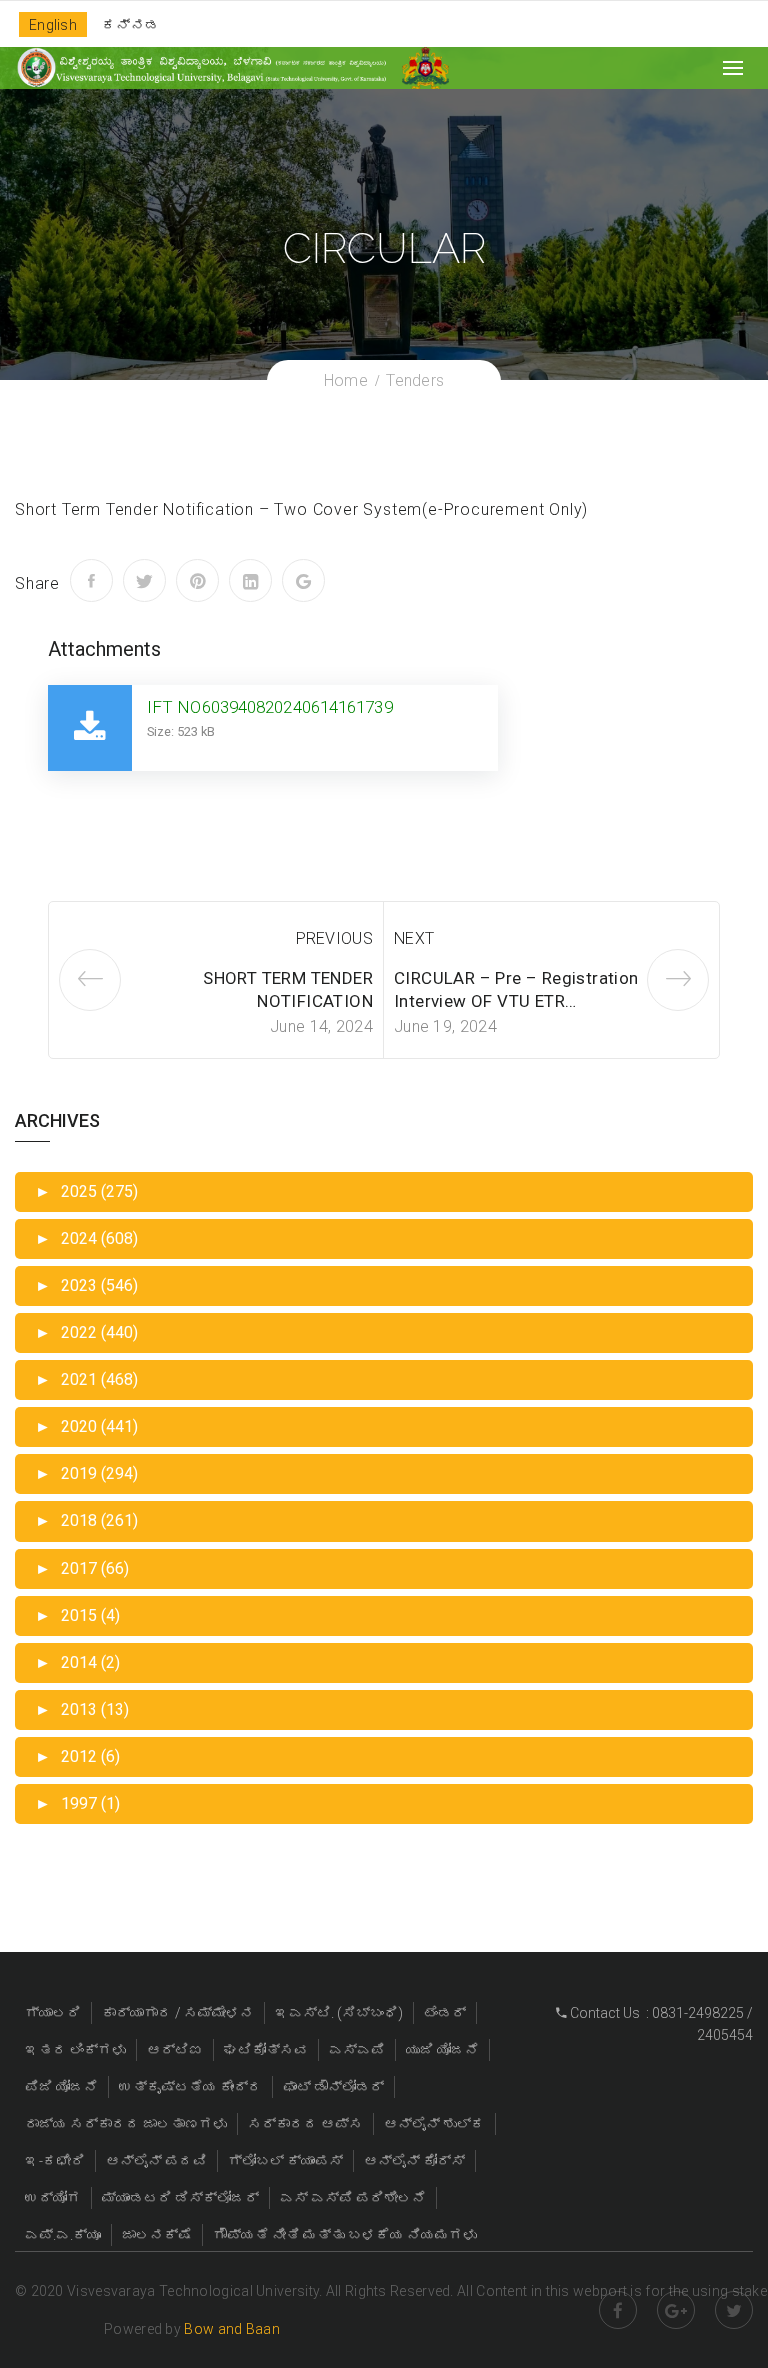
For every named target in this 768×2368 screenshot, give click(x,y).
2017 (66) (82, 1568)
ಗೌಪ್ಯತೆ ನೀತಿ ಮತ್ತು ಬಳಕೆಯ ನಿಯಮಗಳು (345, 2235)
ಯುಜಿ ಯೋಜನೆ (442, 2050)
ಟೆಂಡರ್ (445, 2013)
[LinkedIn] (250, 580)
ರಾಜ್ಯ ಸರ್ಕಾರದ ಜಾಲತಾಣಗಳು (126, 2124)
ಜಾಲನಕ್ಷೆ (157, 2235)
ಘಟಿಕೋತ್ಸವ (266, 2050)
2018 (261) (86, 1520)
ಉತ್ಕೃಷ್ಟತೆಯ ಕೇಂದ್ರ (190, 2087)
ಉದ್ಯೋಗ (53, 2198)
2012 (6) (77, 1756)
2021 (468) (86, 1379)
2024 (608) (86, 1238)
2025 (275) (86, 1191)
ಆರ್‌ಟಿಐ (175, 2050)
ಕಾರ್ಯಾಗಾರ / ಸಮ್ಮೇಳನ (178, 2013)
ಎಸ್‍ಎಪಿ (357, 2050)
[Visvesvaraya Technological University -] (201, 67)
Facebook (618, 2310)
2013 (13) (82, 1709)
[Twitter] (144, 580)
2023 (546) (86, 1285)
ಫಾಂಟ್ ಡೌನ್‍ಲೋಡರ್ (333, 2087)
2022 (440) (86, 1332)
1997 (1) (77, 1803)
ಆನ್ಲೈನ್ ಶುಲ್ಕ (434, 2124)
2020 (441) (86, 1426)
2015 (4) (77, 1615)
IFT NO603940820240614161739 (270, 707)
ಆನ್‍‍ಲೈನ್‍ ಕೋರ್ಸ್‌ (414, 2161)
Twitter (734, 2310)
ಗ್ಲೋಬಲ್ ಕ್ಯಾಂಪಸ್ (285, 2161)
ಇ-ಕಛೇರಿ (55, 2161)
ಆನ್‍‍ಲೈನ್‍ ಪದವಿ (156, 2161)
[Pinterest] (197, 580)
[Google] (303, 580)
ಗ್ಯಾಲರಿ (53, 2013)
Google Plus (676, 2310)
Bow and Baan (232, 2329)
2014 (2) (77, 1662)
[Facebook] (91, 580)
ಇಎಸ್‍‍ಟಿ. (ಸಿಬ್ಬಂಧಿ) (339, 2013)
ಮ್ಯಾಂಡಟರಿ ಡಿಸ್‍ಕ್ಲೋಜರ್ (180, 2198)
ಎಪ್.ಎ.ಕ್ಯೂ (63, 2235)
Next (414, 938)
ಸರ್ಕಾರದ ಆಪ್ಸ (305, 2124)
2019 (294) (86, 1473)
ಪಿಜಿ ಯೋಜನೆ (61, 2087)
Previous (334, 938)
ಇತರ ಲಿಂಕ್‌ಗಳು (75, 2050)
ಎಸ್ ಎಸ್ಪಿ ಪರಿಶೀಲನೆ (353, 2198)
